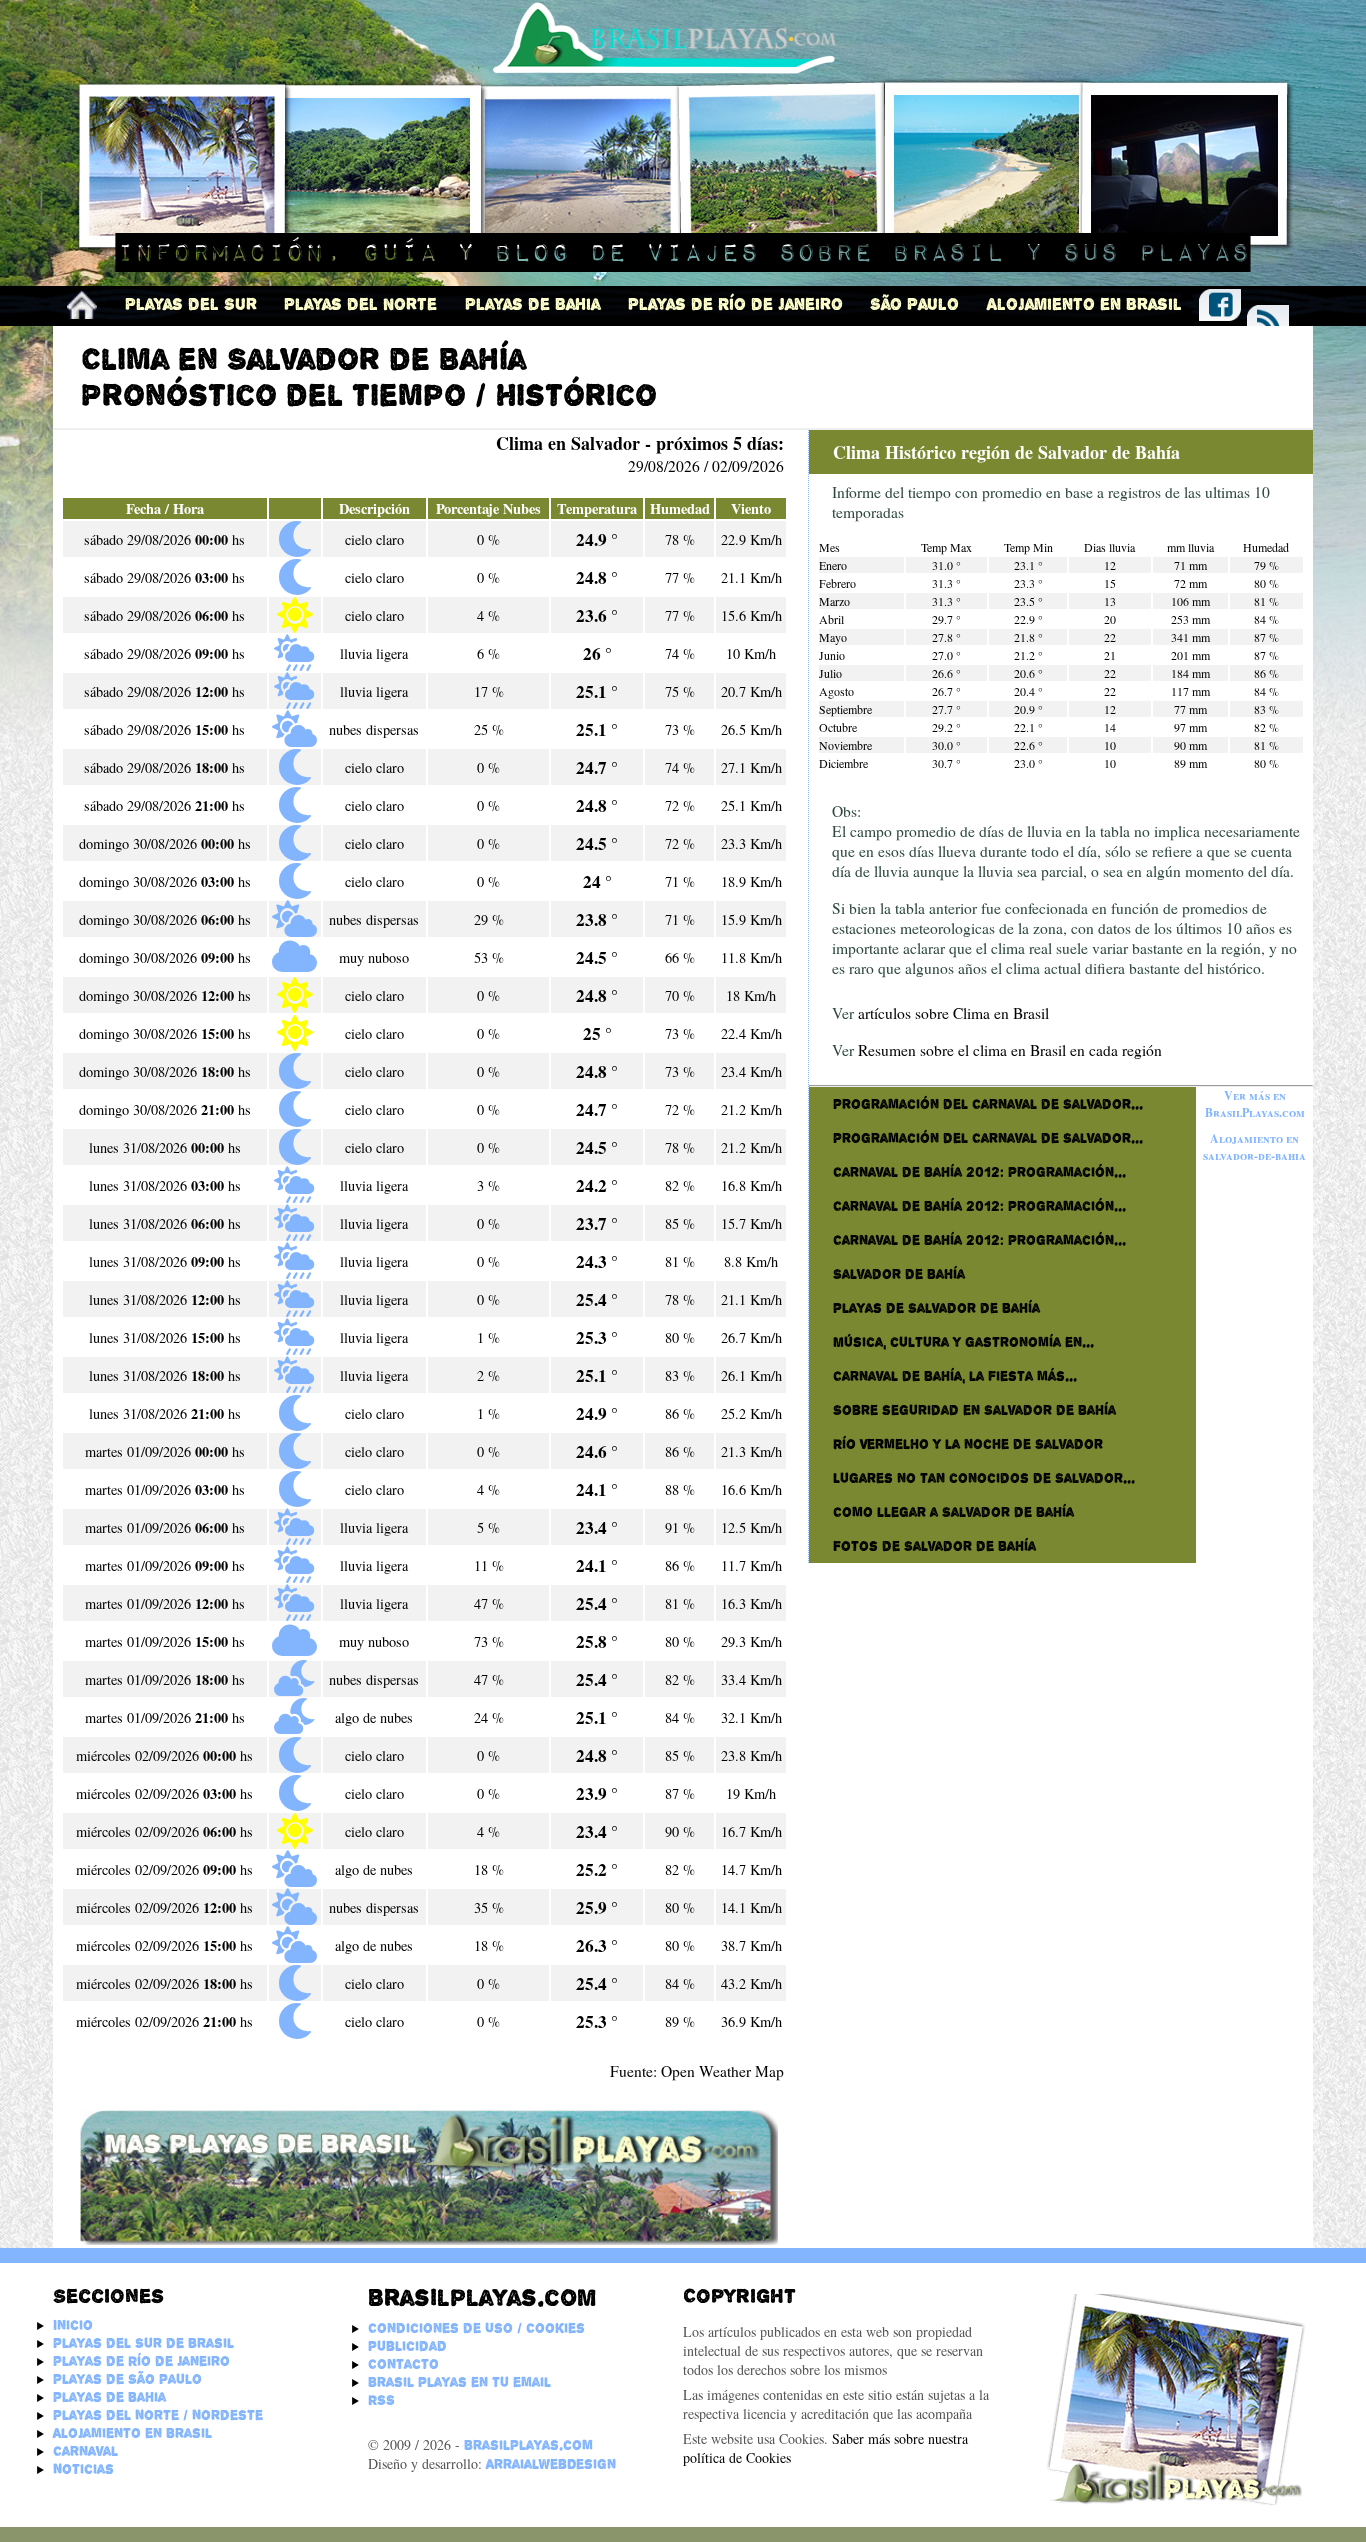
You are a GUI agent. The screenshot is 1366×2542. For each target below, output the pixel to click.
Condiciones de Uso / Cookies (476, 2328)
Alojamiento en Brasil (1084, 304)
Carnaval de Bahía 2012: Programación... (979, 1172)
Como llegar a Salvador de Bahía (953, 1512)
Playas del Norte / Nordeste (158, 2415)
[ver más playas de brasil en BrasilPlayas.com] (425, 2240)
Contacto (403, 2364)
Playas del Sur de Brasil (143, 2343)
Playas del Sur (191, 304)
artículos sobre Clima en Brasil (953, 1013)
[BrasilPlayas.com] (82, 305)
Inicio (73, 2325)
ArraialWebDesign (551, 2464)
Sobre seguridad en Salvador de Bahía (974, 1410)
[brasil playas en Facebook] (1220, 301)
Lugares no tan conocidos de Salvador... (984, 1478)
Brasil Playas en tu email (459, 2382)
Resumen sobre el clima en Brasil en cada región (1010, 1050)
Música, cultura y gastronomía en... (963, 1342)
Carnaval (85, 2451)
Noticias (83, 2469)
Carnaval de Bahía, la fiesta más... (955, 1376)
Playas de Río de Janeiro (735, 304)
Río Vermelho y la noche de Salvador (968, 1444)
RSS (381, 2400)
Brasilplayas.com (482, 2297)
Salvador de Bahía (899, 1274)
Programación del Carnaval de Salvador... (988, 1104)
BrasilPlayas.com (528, 2445)
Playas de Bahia (532, 304)
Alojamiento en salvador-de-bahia (1254, 1147)
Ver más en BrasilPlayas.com (1255, 1104)
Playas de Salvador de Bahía (936, 1308)
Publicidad (407, 2346)
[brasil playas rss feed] (1268, 317)
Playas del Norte (360, 304)
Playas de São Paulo (127, 2379)
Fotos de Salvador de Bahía (934, 1546)
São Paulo (914, 304)
